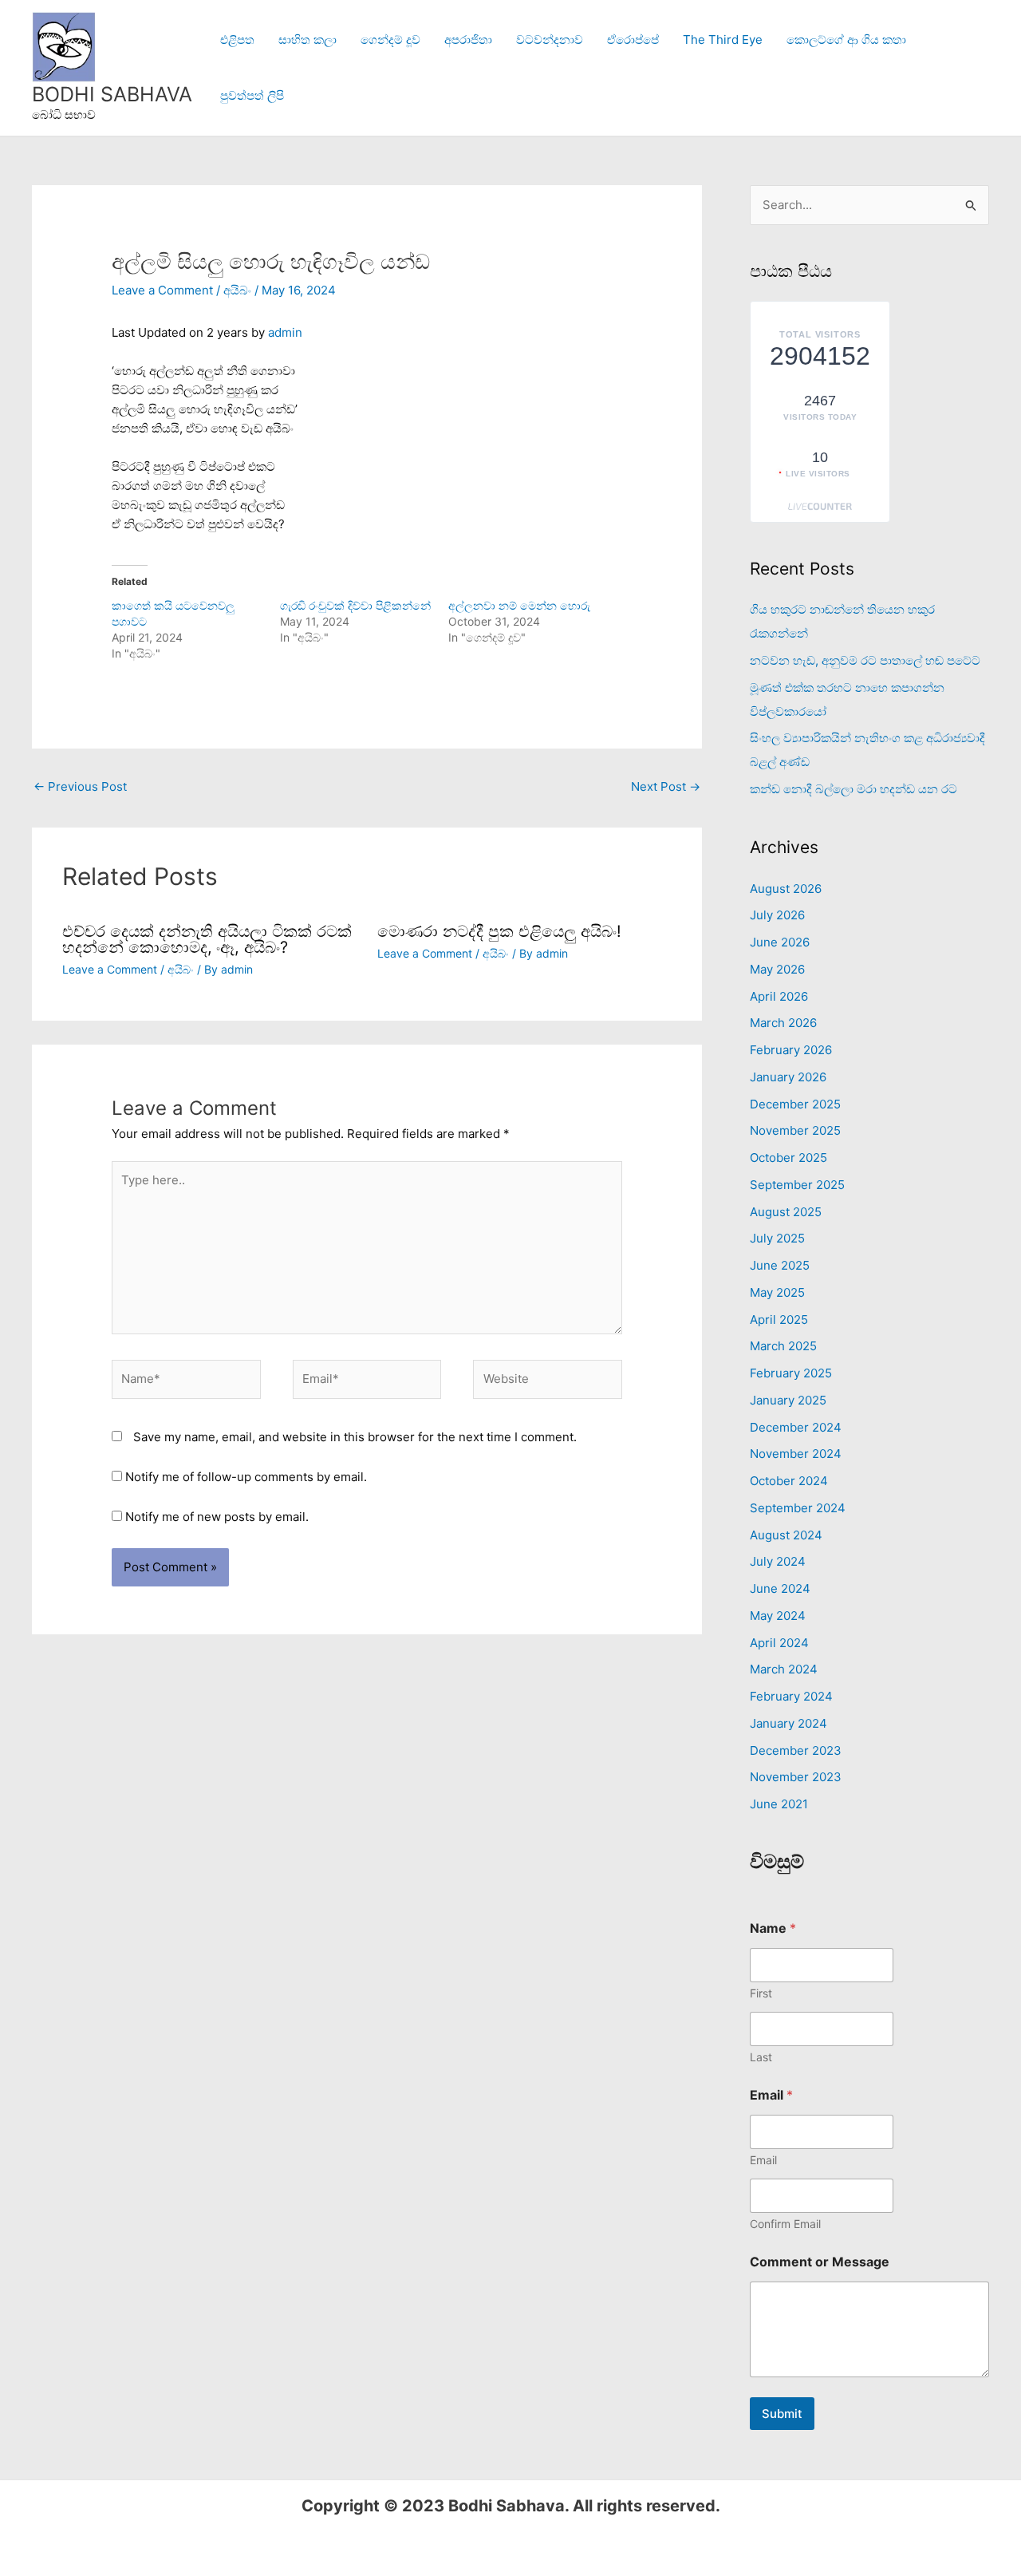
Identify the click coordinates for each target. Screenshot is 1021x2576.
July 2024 (778, 1561)
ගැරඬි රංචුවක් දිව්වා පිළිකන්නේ (355, 605)
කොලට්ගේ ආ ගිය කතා (846, 40)
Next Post (666, 786)
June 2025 (780, 1265)
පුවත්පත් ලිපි (252, 95)
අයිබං (237, 290)
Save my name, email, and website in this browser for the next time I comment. (355, 1437)
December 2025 (795, 1104)
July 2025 (777, 1238)
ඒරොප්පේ (633, 40)
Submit (782, 2414)
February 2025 (791, 1373)
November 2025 (795, 1130)
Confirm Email (785, 2224)
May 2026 (777, 969)
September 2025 (797, 1185)
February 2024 (791, 1696)
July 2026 (777, 915)
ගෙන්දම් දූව (390, 40)
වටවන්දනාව (550, 40)
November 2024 (796, 1454)
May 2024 (778, 1616)
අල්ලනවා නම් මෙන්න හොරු (519, 605)
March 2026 (783, 1023)
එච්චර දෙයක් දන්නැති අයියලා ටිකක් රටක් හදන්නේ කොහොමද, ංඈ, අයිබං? (207, 939)
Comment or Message (820, 2262)
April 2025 (779, 1320)
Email (763, 2160)
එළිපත (237, 40)
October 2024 (789, 1481)
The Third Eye (723, 40)
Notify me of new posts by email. (217, 1517)
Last (761, 2057)
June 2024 (780, 1588)
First (761, 1993)
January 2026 (788, 1077)
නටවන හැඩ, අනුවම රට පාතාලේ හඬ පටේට (865, 660)
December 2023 (796, 1750)
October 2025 (788, 1158)
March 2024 (784, 1669)
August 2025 (786, 1212)
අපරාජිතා (468, 40)
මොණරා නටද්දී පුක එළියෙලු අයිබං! (499, 931)
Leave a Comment (162, 290)
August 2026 (786, 889)
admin (285, 332)
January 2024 (788, 1723)
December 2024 (796, 1427)
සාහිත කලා (307, 40)
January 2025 (788, 1400)
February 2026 (791, 1050)
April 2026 (779, 996)
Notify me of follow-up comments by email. (246, 1477)
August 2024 (786, 1535)
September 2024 (798, 1508)
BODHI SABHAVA (112, 94)
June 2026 (780, 942)
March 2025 (783, 1346)
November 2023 (796, 1777)
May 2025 (777, 1292)
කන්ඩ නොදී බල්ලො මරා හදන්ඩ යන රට (853, 789)
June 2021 (779, 1804)
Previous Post (80, 786)
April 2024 (779, 1643)
